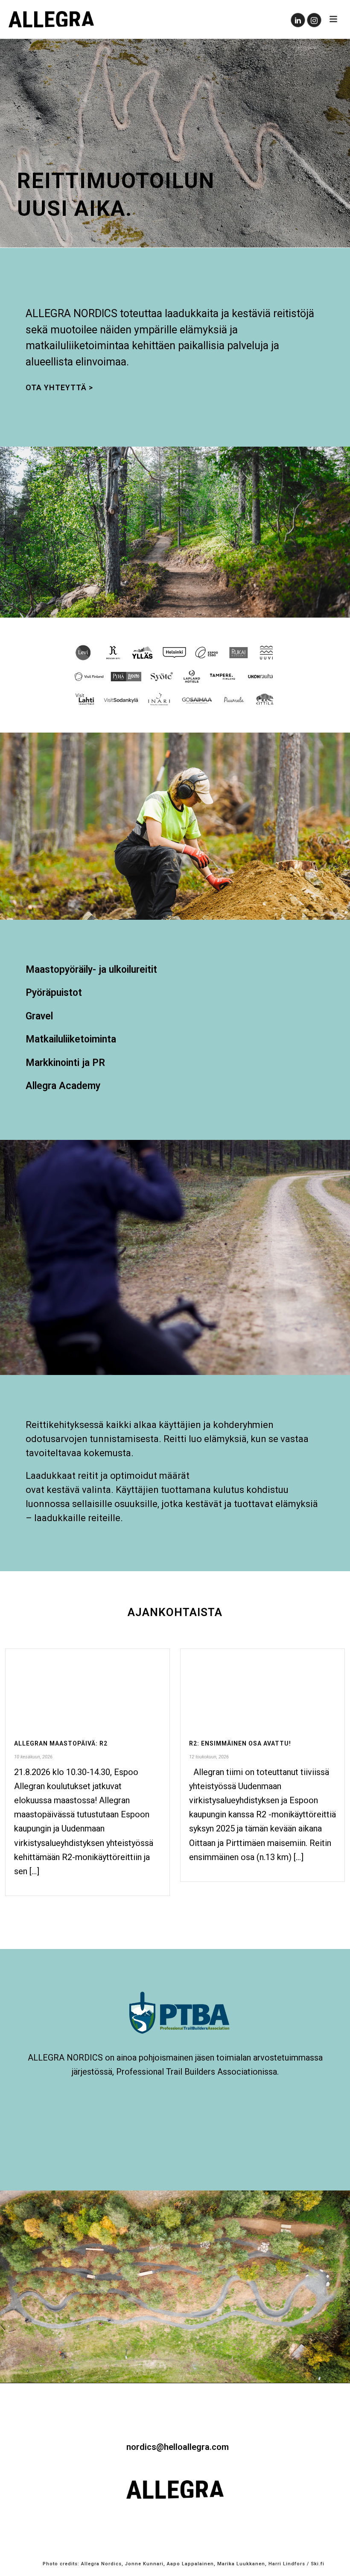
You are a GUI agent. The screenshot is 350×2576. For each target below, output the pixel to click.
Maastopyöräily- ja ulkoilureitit (91, 970)
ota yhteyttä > (59, 387)
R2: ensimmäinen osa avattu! (240, 1743)
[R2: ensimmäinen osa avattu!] (262, 1688)
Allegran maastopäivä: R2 (61, 1743)
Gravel (39, 1016)
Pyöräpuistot (54, 993)
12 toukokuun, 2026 (209, 1757)
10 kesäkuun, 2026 (33, 1757)
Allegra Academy (63, 1086)
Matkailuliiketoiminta (71, 1039)
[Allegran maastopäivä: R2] (87, 1688)
